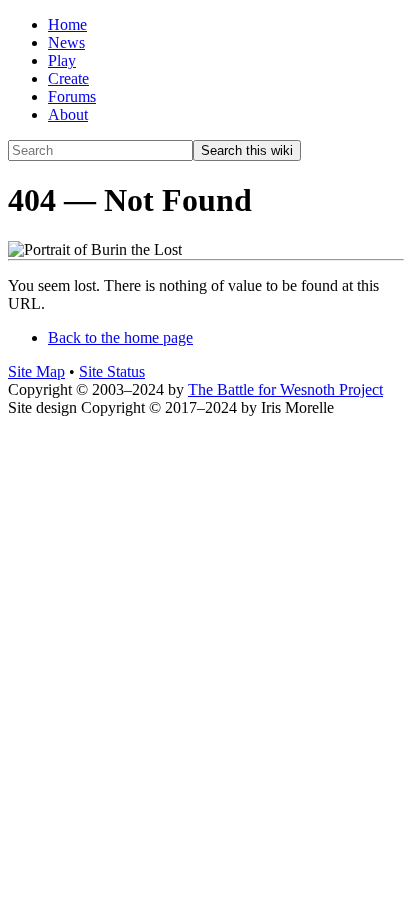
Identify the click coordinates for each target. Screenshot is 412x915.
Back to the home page (120, 337)
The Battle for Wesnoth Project (285, 389)
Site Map (36, 371)
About (68, 114)
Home (67, 24)
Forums (72, 96)
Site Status (112, 371)
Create (68, 78)
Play (62, 60)
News (66, 42)
